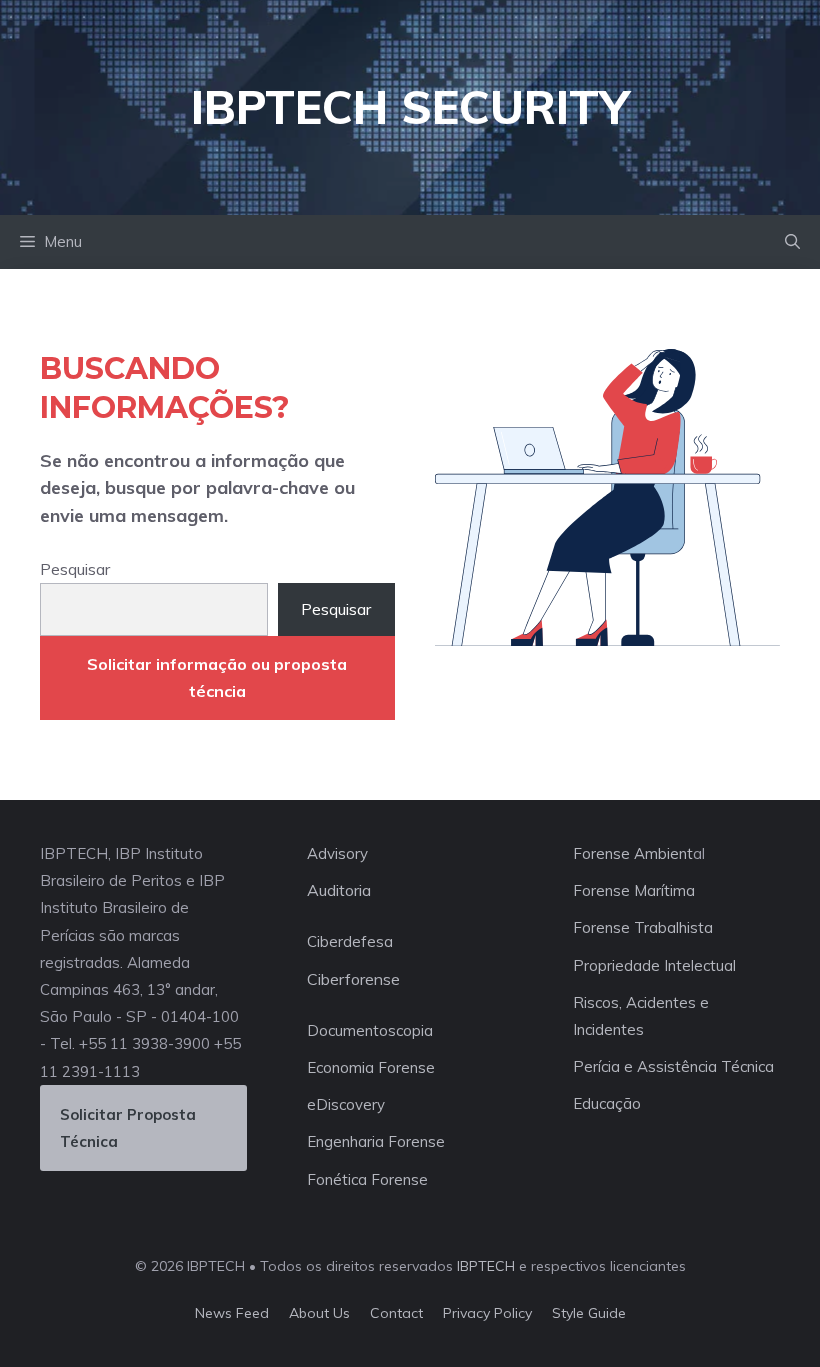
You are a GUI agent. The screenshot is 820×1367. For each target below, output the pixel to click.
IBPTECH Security (410, 107)
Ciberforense (353, 979)
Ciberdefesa (350, 941)
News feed (232, 1313)
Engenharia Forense (376, 1141)
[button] (792, 242)
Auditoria (339, 890)
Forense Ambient (633, 853)
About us (319, 1313)
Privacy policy (487, 1313)
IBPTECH (486, 1266)
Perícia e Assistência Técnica (673, 1066)
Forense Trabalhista (643, 927)
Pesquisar (75, 569)
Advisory (337, 853)
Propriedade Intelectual (654, 965)
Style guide (589, 1313)
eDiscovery (346, 1104)
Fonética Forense (367, 1179)
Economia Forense (371, 1067)
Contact (396, 1313)
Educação (607, 1103)
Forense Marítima (634, 890)
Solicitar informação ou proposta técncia (217, 677)
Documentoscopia (370, 1030)
